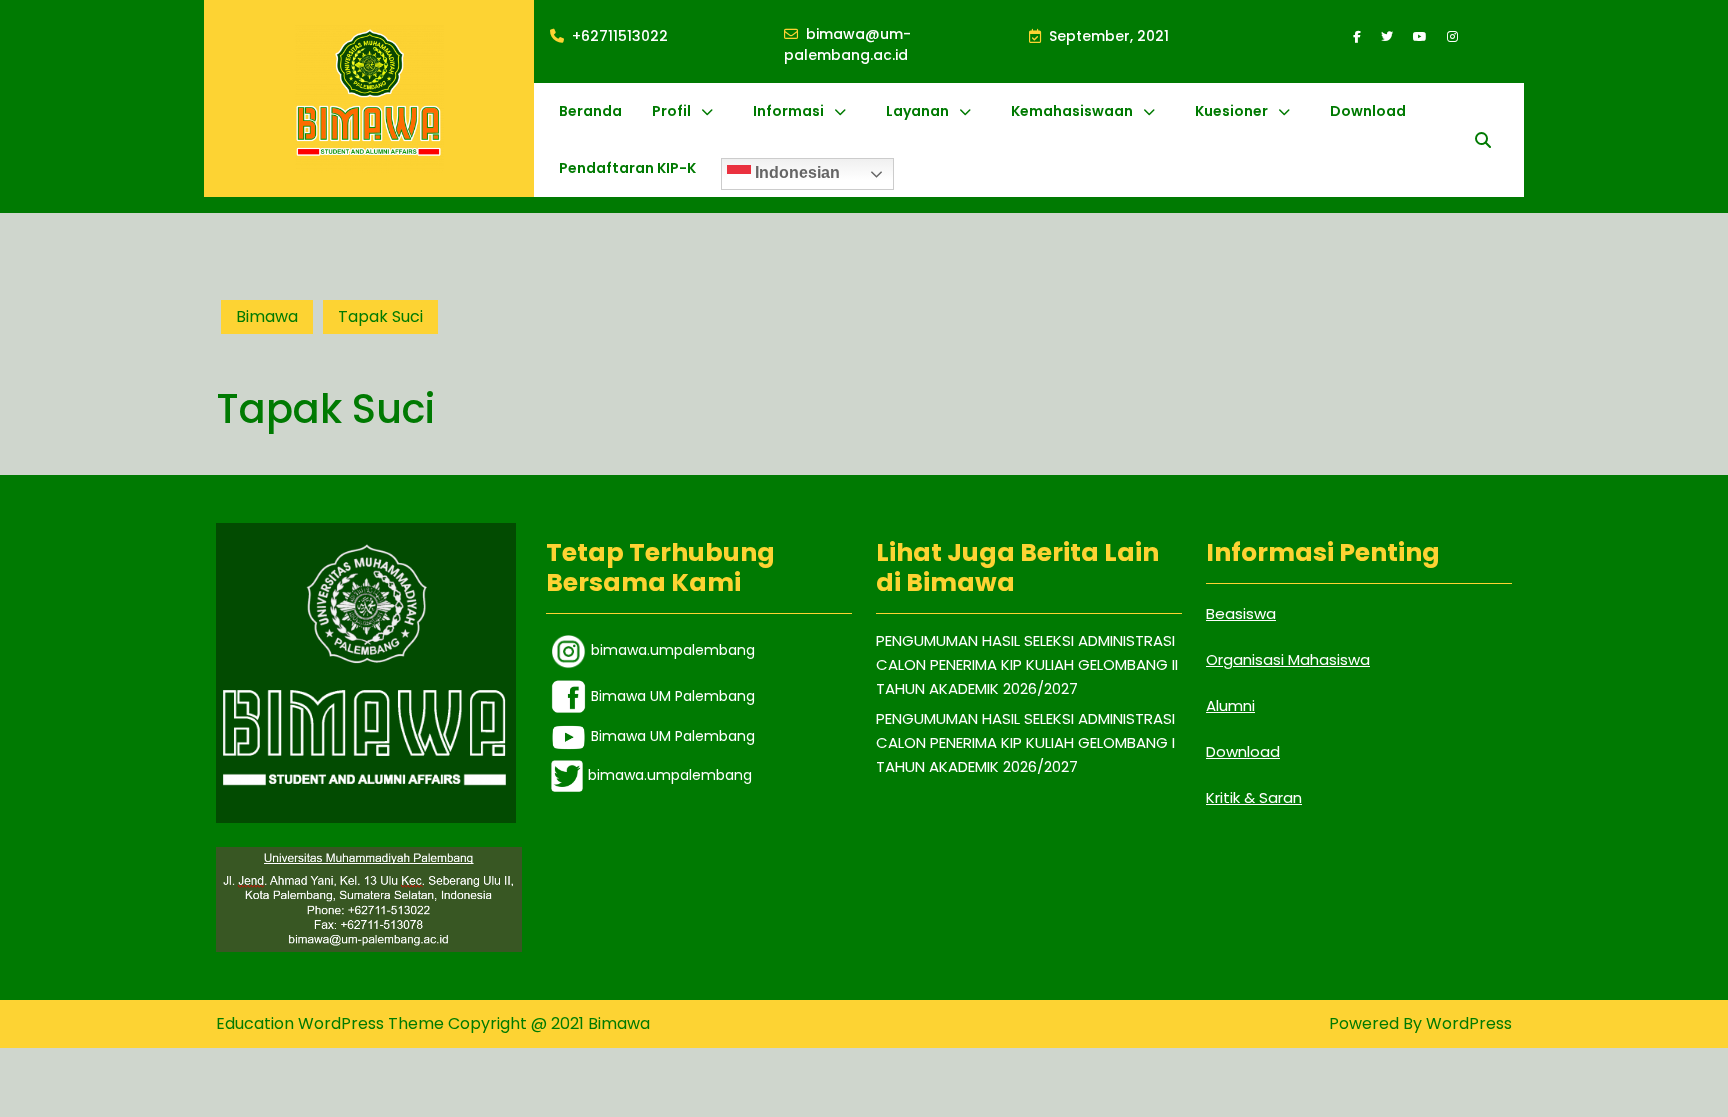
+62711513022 (620, 36)
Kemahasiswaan (1072, 111)
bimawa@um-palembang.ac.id (907, 45)
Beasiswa (1241, 613)
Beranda (590, 111)
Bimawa (267, 316)
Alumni (1230, 705)
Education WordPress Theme (332, 1023)
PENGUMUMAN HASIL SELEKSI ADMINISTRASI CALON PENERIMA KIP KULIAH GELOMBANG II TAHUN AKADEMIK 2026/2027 (1027, 664)
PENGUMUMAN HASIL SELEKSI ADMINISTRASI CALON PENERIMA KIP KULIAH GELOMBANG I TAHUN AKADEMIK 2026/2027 (1025, 742)
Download (1368, 111)
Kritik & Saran (1254, 797)
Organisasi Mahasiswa (1288, 659)
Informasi (788, 111)
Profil (671, 111)
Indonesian (795, 172)
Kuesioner (1231, 111)
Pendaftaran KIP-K (627, 168)
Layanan (917, 111)
